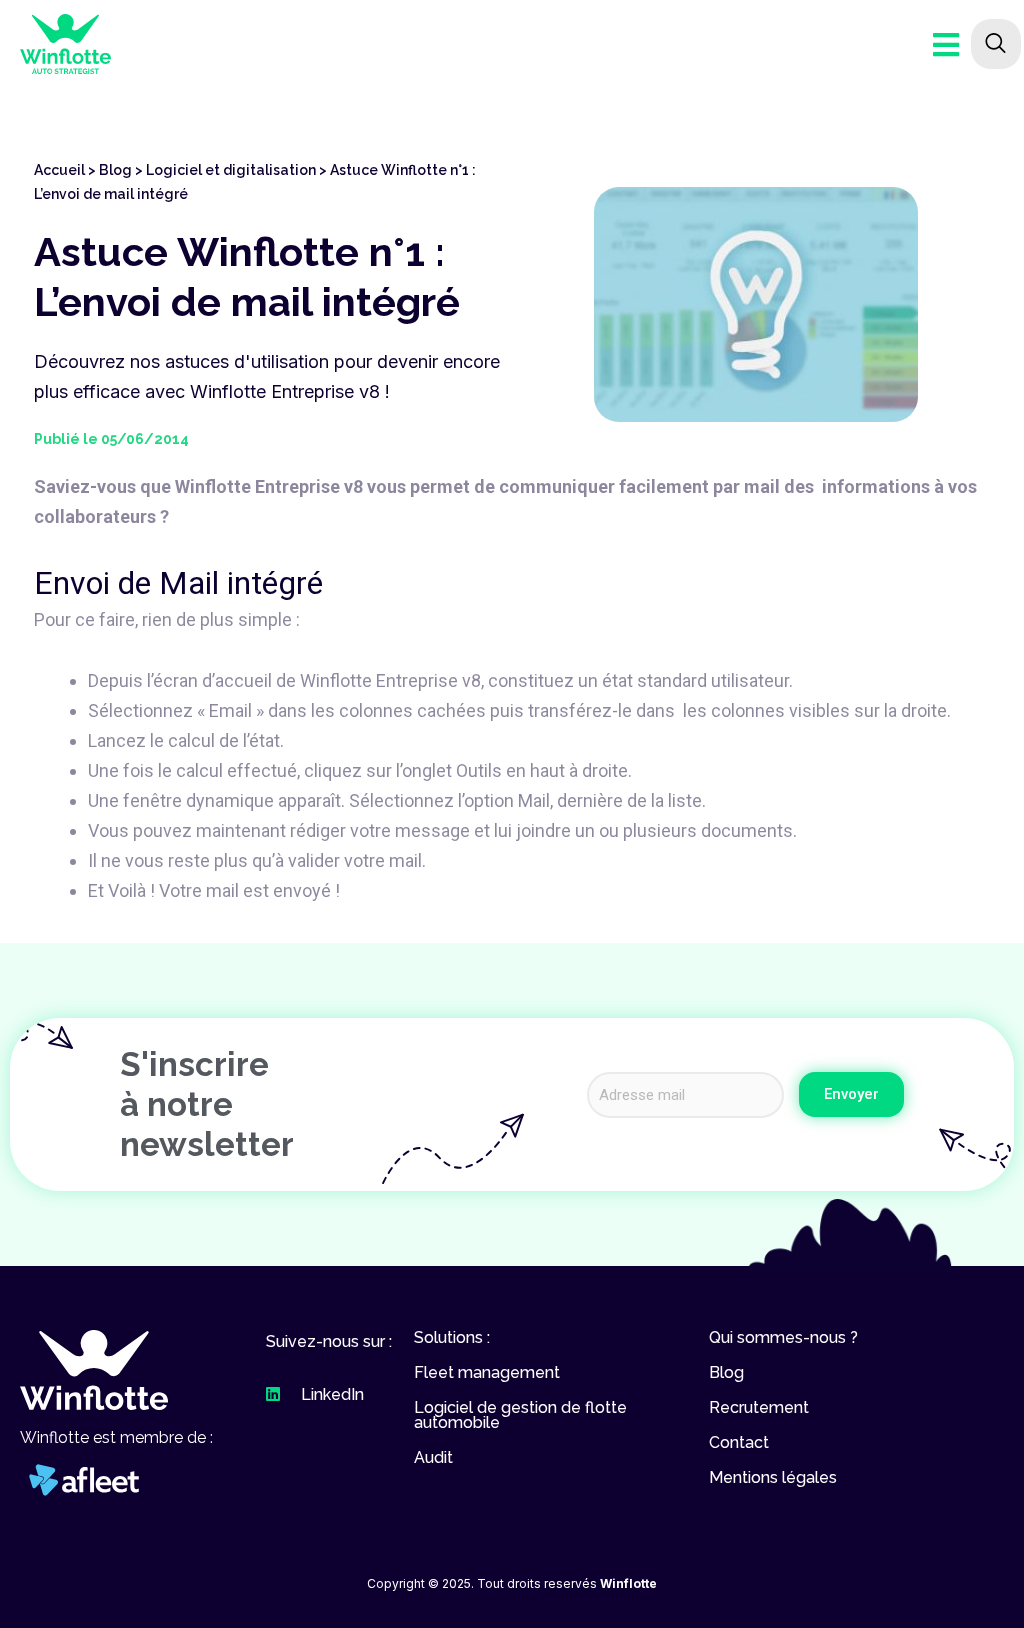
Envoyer (851, 1094)
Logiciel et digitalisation (231, 170)
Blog (115, 170)
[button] (94, 1370)
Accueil (59, 170)
